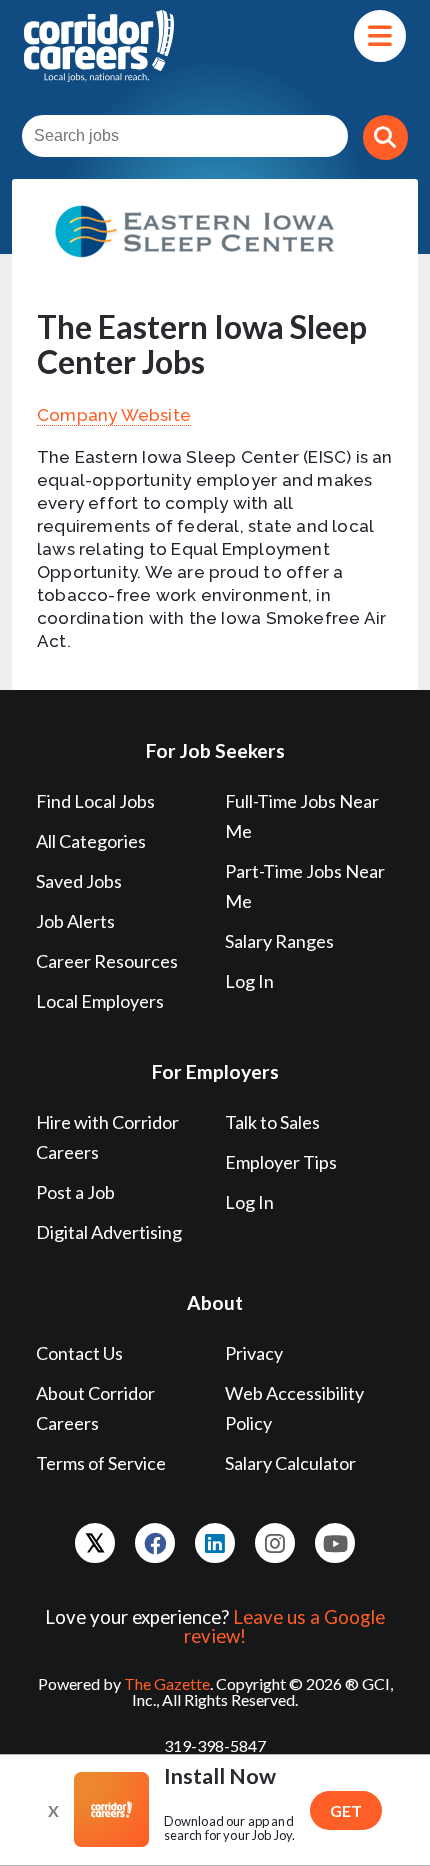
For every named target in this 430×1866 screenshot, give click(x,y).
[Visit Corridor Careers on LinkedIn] (215, 1543)
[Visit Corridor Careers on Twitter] (95, 1543)
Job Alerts (75, 921)
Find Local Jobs (95, 801)
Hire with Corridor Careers (107, 1137)
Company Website (114, 415)
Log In (249, 981)
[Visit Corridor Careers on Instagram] (275, 1543)
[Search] (385, 137)
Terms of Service (101, 1463)
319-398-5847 (215, 1745)
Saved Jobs (79, 881)
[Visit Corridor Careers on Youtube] (335, 1543)
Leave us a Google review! (284, 1626)
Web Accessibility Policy (294, 1408)
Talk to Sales (272, 1122)
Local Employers (100, 1001)
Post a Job (75, 1192)
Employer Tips (281, 1162)
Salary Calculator (290, 1463)
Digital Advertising (109, 1232)
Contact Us (79, 1353)
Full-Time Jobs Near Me (302, 816)
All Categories (91, 841)
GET (346, 1810)
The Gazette (167, 1683)
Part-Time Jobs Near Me (305, 886)
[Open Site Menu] (380, 36)
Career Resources (107, 961)
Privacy (254, 1353)
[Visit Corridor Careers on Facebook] (155, 1543)
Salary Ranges (279, 941)
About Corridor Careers (95, 1408)
